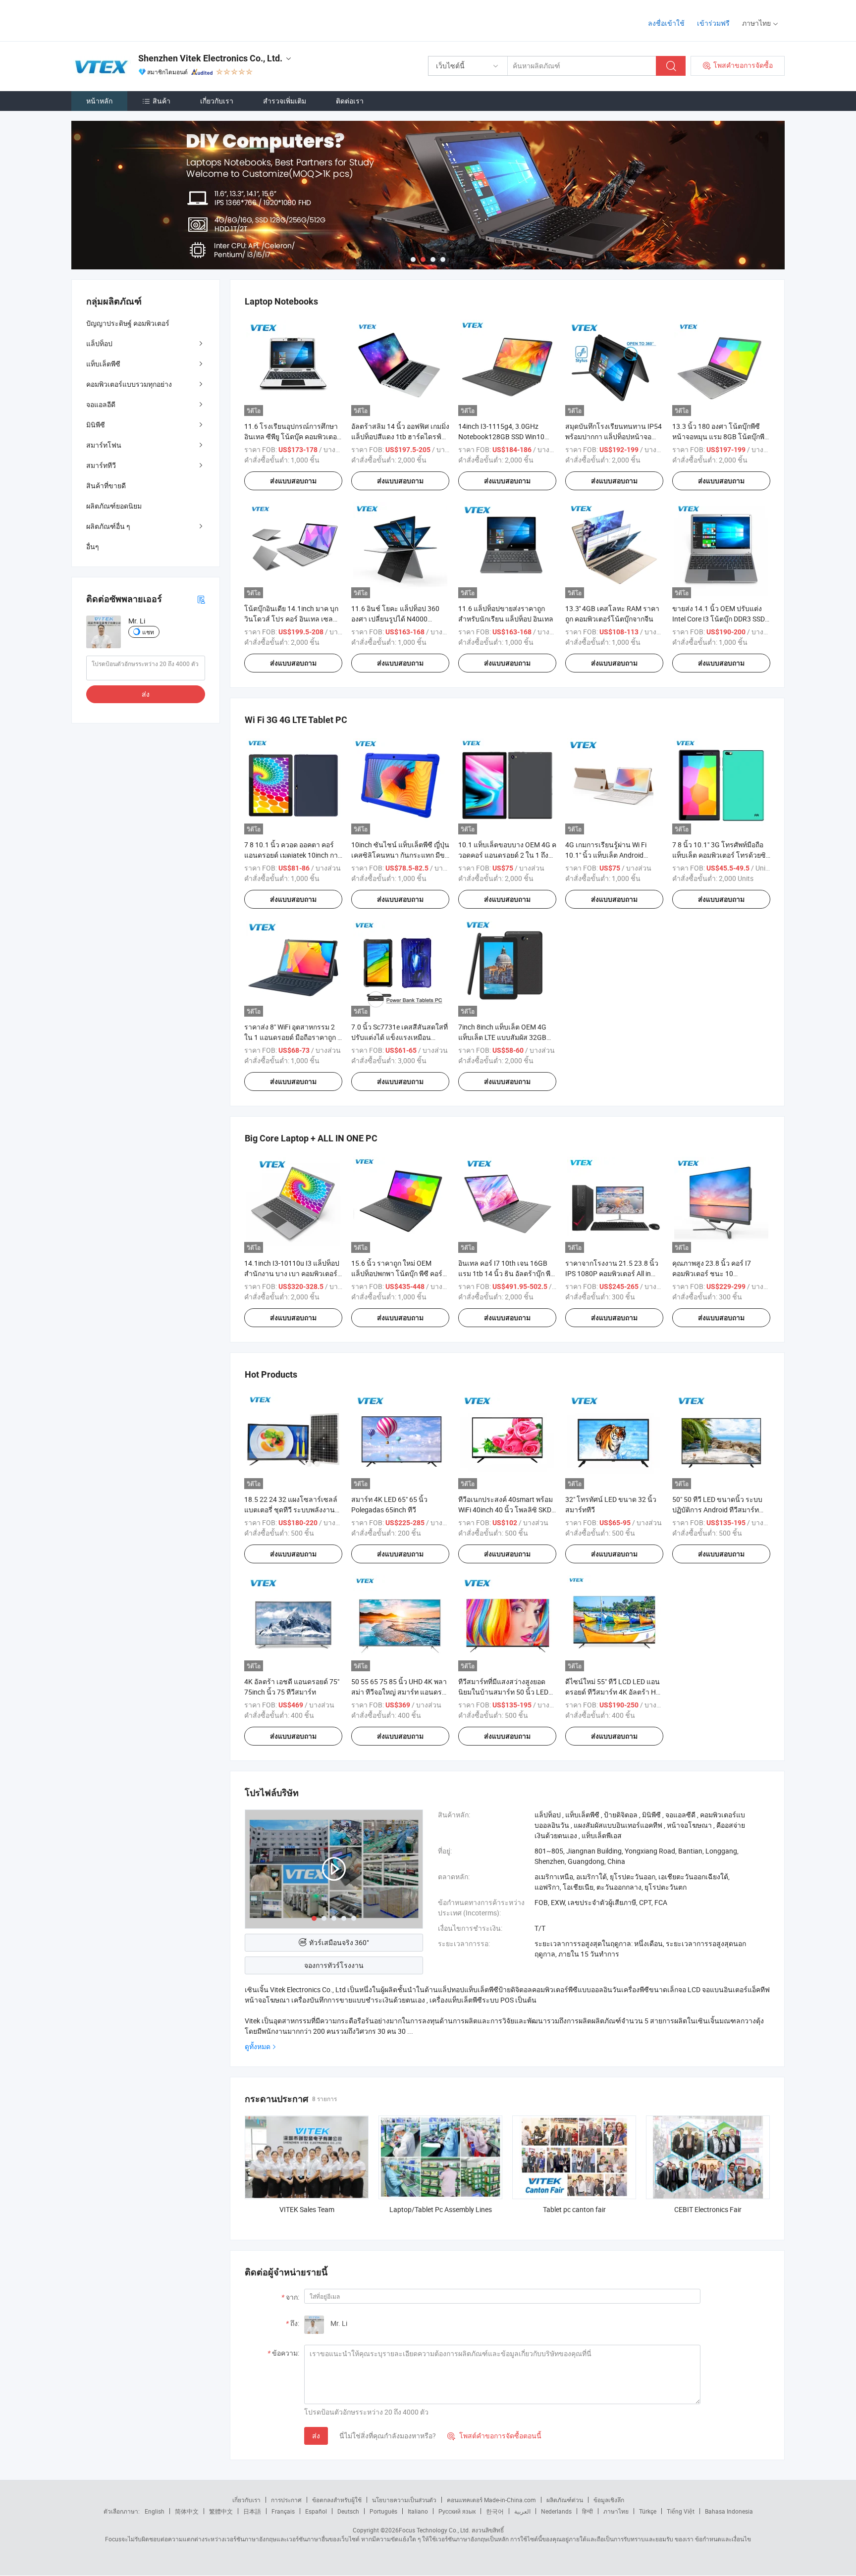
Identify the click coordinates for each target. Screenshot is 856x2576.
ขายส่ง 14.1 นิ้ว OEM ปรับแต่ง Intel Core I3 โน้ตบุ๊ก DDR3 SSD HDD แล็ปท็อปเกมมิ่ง (719, 619)
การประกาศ (286, 2500)
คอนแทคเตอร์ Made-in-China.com (491, 2500)
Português (383, 2511)
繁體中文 (221, 2511)
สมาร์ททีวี (101, 465)
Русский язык (457, 2511)
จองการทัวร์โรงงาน (334, 1965)
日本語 (252, 2511)
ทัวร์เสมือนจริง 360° (339, 1942)
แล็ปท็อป (99, 343)
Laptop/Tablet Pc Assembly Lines (441, 2209)
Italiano (418, 2511)
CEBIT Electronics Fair (708, 2209)
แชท (148, 632)
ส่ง (316, 2436)
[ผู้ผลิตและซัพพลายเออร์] (135, 20)
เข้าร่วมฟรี (713, 23)
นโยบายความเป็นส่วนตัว (404, 2500)
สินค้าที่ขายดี (106, 486)
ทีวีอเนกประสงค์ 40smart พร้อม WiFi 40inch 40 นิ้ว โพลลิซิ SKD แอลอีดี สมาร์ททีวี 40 (506, 1510)
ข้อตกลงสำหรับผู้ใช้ (337, 2500)
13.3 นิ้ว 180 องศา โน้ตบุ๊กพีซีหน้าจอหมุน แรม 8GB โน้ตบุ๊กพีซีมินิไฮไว (721, 437)
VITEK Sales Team (307, 2209)
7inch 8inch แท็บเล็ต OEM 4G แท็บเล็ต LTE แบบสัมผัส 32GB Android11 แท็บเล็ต (502, 1037)
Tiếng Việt (681, 2511)
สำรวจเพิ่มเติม (285, 101)
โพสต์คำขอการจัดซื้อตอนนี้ (494, 2436)
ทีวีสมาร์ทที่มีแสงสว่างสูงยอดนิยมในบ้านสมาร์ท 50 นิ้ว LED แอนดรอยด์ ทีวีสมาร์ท (503, 1692)
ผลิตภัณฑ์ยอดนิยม (114, 506)
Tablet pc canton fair (574, 2209)
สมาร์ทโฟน (104, 445)
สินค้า (161, 101)
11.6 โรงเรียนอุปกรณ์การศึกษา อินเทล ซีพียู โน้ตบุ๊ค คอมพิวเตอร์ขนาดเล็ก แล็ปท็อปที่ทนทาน (293, 437)
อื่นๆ (93, 546)
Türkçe (648, 2511)
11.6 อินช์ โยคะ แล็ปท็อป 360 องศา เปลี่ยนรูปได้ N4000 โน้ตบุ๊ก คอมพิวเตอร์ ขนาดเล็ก (396, 619)
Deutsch (348, 2511)
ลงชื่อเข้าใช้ (666, 23)
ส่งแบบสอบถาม (293, 481)
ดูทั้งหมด (258, 2046)
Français (283, 2511)
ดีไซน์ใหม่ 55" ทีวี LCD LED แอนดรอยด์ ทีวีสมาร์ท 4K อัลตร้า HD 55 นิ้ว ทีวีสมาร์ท (613, 1692)
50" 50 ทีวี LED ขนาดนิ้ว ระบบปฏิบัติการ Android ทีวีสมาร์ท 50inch (717, 1510)
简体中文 (187, 2511)
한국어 (495, 2511)
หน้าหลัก (99, 101)
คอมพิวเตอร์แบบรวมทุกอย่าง (129, 384)
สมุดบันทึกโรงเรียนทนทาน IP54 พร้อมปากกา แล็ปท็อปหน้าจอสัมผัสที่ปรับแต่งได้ (614, 437)
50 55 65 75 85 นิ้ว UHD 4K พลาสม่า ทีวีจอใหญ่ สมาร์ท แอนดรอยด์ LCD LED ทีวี (399, 1692)
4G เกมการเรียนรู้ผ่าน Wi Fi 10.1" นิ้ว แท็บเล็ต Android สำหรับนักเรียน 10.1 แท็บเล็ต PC (614, 855)
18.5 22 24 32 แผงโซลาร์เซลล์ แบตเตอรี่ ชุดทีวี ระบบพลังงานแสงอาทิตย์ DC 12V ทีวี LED (291, 1510)
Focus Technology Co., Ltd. (434, 2530)
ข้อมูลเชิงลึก (609, 2500)
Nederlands (556, 2511)
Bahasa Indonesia (729, 2511)
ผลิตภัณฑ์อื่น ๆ (108, 526)
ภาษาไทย (616, 2511)
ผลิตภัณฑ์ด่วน (565, 2500)
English (155, 2511)
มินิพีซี (96, 425)
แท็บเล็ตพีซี (103, 364)
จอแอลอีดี (101, 404)
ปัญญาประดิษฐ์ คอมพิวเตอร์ (128, 323)
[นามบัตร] (201, 599)
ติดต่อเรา (350, 101)
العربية (522, 2511)
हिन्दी (588, 2511)
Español (316, 2511)
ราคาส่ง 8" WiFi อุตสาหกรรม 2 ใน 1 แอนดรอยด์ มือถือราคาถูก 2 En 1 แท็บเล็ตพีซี (293, 1037)
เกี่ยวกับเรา (217, 101)
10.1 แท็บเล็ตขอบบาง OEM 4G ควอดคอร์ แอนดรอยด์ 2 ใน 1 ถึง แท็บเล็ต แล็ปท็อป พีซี (507, 855)
